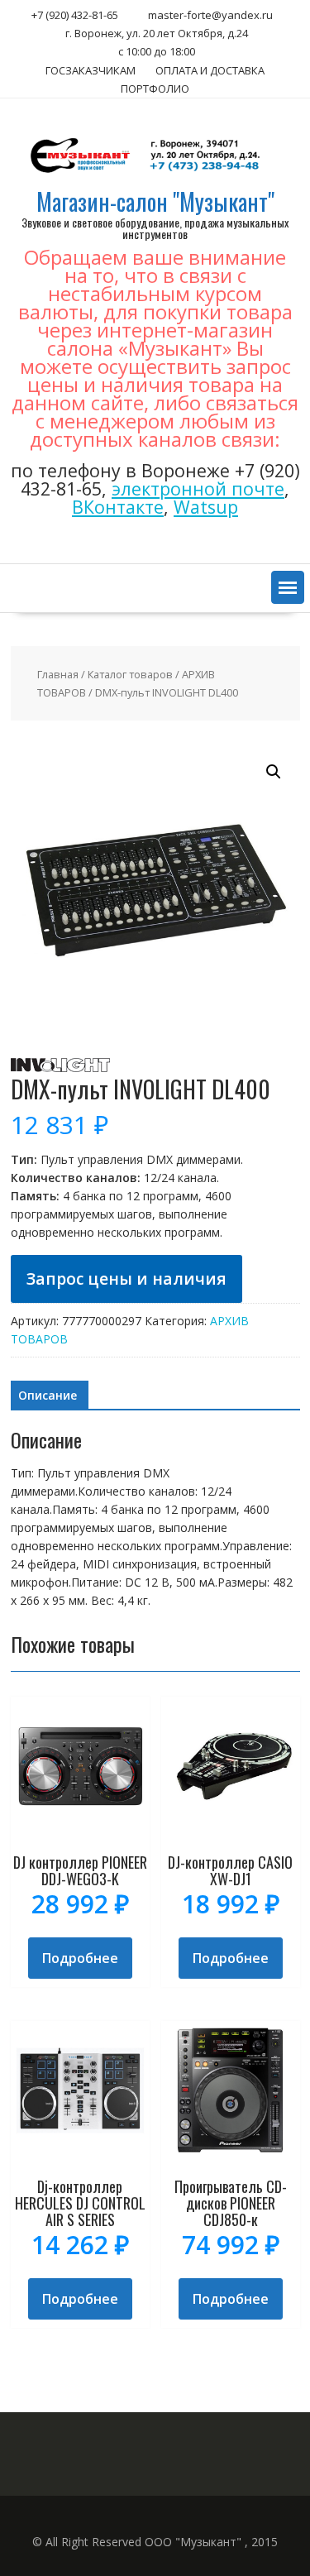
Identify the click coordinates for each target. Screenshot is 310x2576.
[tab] (48, 1396)
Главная (58, 674)
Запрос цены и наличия (126, 1278)
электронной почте (198, 488)
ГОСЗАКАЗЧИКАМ (91, 70)
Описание (48, 1395)
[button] (288, 587)
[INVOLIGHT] (60, 1068)
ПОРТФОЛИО (155, 89)
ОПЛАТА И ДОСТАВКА (210, 70)
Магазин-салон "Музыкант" (155, 201)
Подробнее (80, 1958)
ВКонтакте (118, 507)
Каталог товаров (130, 674)
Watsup (206, 507)
